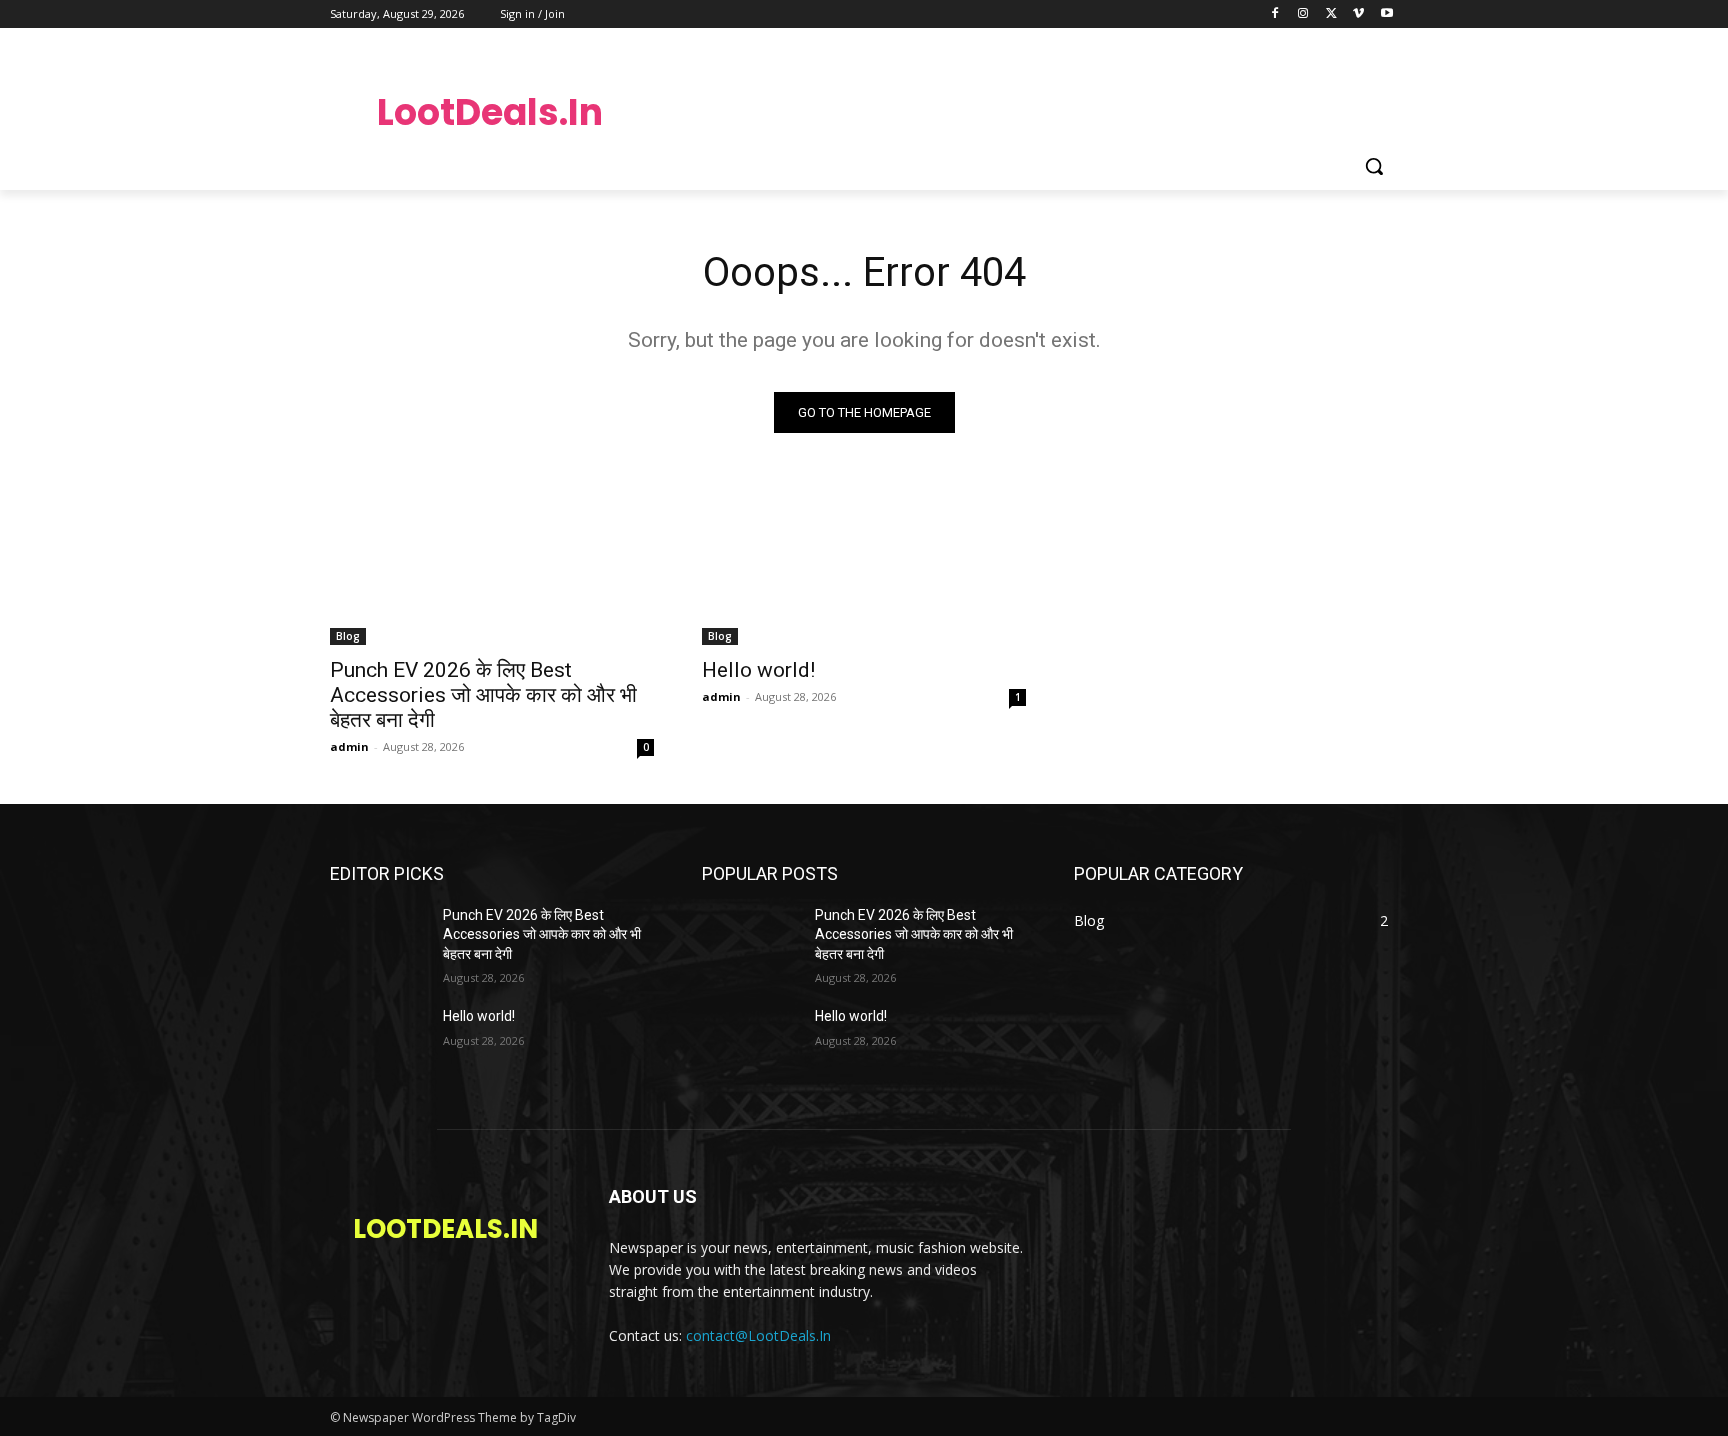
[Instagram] (1303, 14)
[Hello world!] (864, 564)
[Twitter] (1331, 14)
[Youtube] (1386, 14)
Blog (348, 636)
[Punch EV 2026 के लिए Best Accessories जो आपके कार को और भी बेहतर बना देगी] (492, 564)
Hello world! (758, 670)
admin (349, 746)
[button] (1374, 166)
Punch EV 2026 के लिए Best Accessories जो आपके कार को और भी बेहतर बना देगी (483, 695)
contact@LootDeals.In (758, 1335)
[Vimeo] (1358, 14)
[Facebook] (1275, 14)
